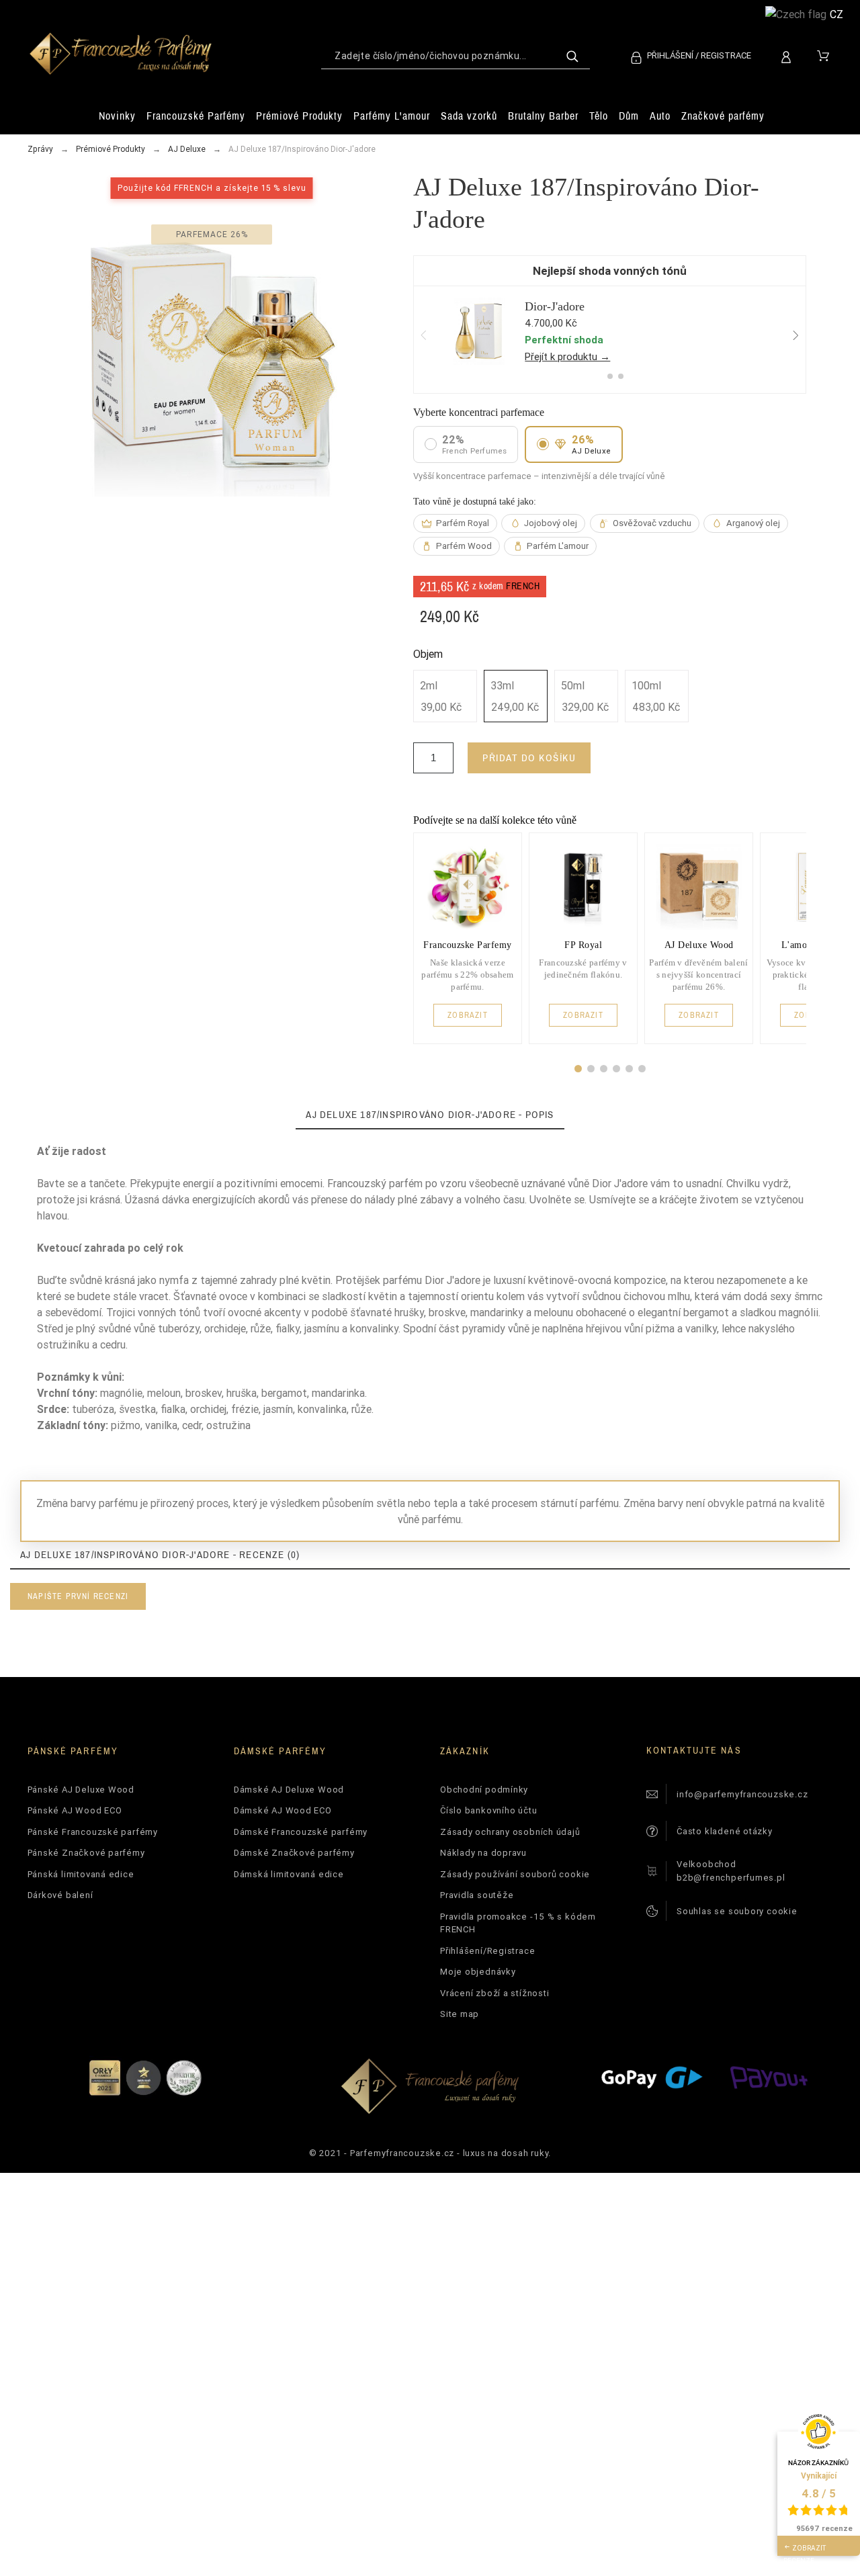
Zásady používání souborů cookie (515, 1874)
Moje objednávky (478, 1972)
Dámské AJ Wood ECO (283, 1810)
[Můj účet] (788, 55)
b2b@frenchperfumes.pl (731, 1878)
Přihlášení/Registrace (487, 1951)
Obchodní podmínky (484, 1790)
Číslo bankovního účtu (488, 1810)
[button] (578, 1069)
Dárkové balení (60, 1895)
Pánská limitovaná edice (81, 1874)
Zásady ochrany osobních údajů (510, 1832)
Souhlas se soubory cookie (737, 1911)
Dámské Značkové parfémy (294, 1853)
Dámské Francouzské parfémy (301, 1832)
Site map (460, 2014)
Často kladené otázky (725, 1831)
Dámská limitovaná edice (289, 1874)
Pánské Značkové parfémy (86, 1853)
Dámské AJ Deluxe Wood (289, 1790)
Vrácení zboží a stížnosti (495, 1993)
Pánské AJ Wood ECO (75, 1810)
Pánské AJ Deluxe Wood (81, 1790)
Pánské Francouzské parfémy (93, 1832)
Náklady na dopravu (483, 1853)
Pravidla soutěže (477, 1895)
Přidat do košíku (529, 758)
